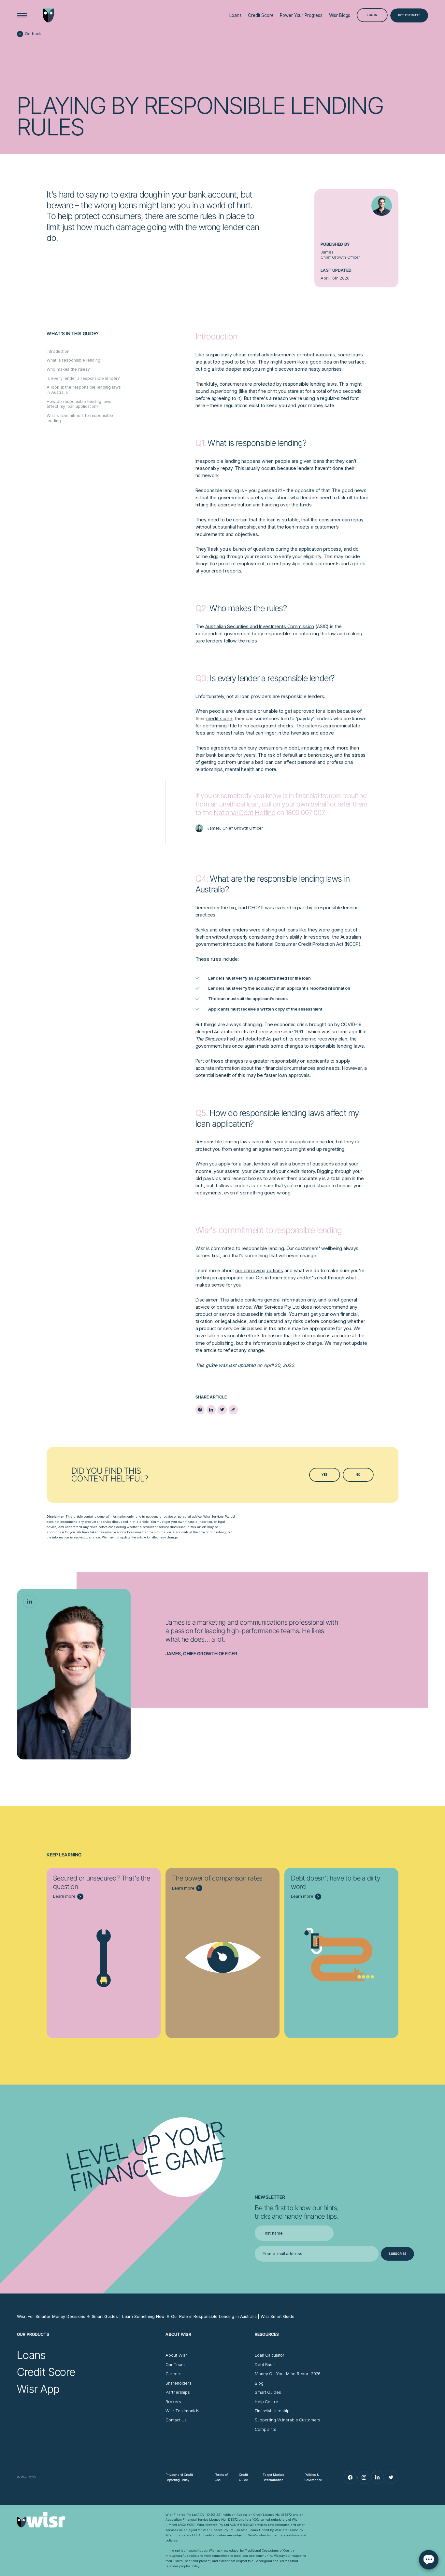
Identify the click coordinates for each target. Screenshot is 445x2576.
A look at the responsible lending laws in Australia (84, 390)
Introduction (58, 351)
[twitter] (222, 1410)
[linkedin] (211, 1410)
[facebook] (200, 1410)
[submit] (397, 2254)
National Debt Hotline (244, 813)
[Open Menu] (22, 15)
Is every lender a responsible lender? (83, 378)
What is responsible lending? (74, 360)
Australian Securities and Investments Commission (260, 626)
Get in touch (269, 1278)
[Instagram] (364, 2477)
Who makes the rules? (68, 369)
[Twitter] (391, 2477)
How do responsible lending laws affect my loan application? (79, 404)
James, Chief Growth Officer (201, 1653)
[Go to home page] (48, 15)
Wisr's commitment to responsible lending (80, 418)
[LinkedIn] (30, 1602)
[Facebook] (350, 2477)
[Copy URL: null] (233, 1410)
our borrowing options (259, 1270)
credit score (219, 718)
